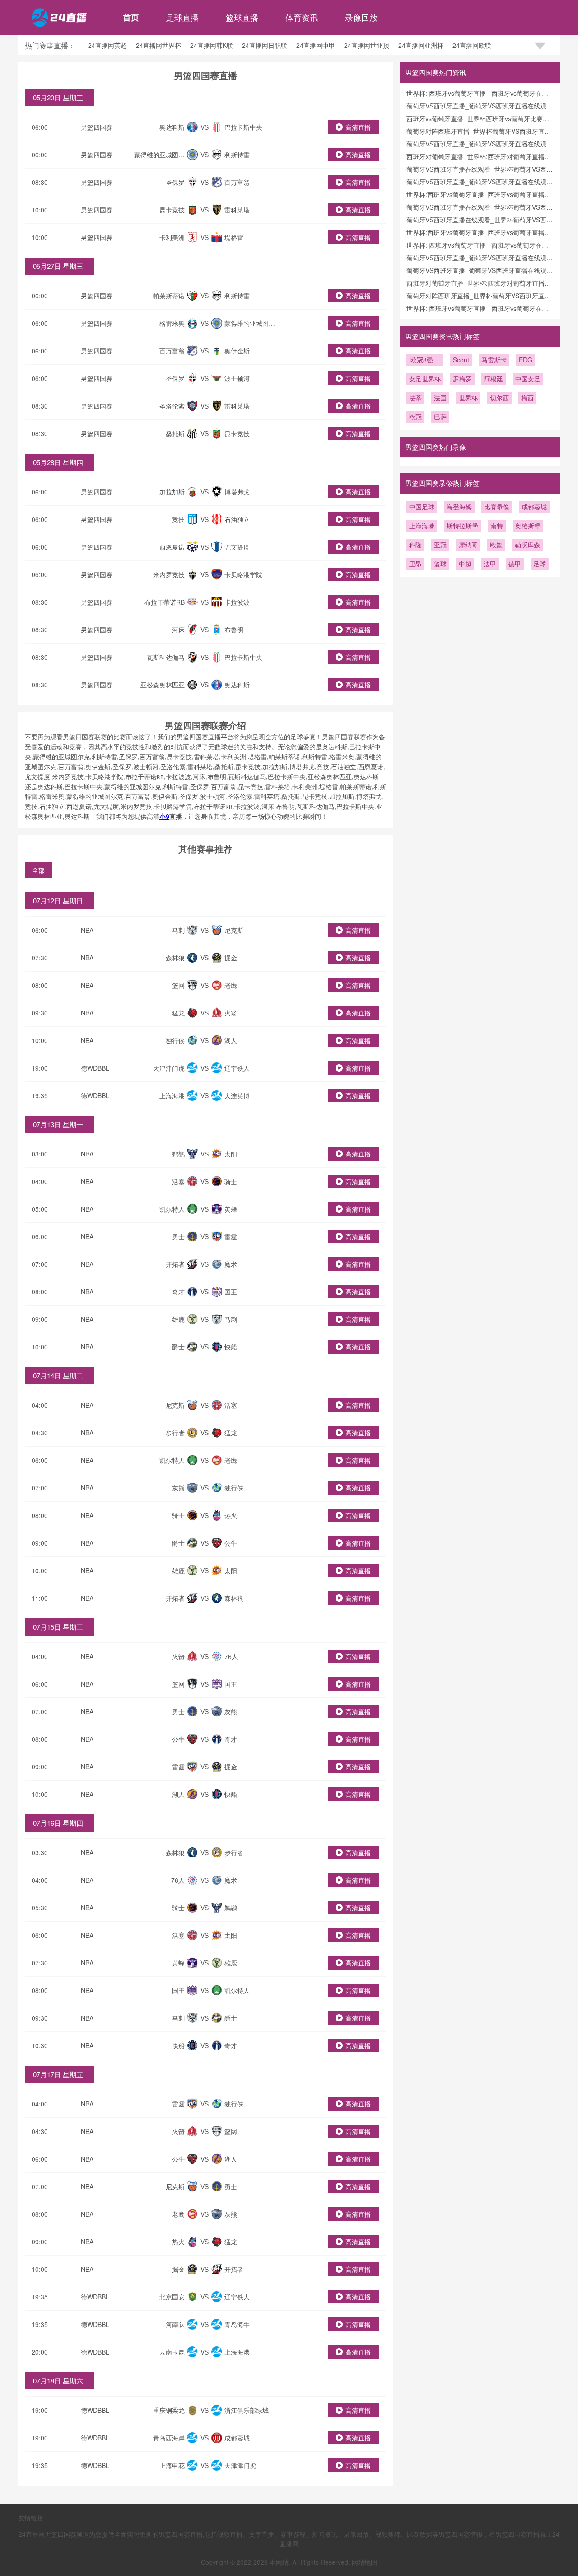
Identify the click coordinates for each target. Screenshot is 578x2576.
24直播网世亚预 (367, 45)
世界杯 (468, 398)
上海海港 (422, 526)
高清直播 (358, 127)
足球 (540, 564)
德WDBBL (95, 1068)
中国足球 (422, 507)
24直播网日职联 (265, 45)
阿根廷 (494, 379)
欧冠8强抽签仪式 (425, 361)
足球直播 (182, 17)
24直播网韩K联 (212, 45)
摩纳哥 (468, 545)
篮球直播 (242, 17)
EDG (526, 360)
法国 (440, 398)
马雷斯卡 (494, 360)
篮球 (440, 564)
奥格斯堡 (528, 526)
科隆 (415, 545)
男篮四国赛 (97, 127)
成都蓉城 (534, 507)
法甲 (490, 564)
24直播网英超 (107, 45)
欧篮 (496, 545)
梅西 (527, 398)
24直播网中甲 (316, 45)
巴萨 (440, 417)
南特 (497, 526)
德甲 (515, 564)
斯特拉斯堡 (462, 526)
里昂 (415, 564)
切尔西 (499, 398)
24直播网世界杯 (158, 45)
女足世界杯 (425, 379)
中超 (465, 564)
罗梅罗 (462, 379)
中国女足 (528, 379)
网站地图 (364, 2562)
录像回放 (361, 17)
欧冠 (415, 417)
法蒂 (415, 398)
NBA (87, 930)
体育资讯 (302, 17)
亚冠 (440, 545)
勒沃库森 (527, 545)
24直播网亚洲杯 (421, 45)
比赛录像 (497, 507)
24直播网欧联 (472, 45)
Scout (461, 360)
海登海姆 (459, 507)
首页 (131, 17)
